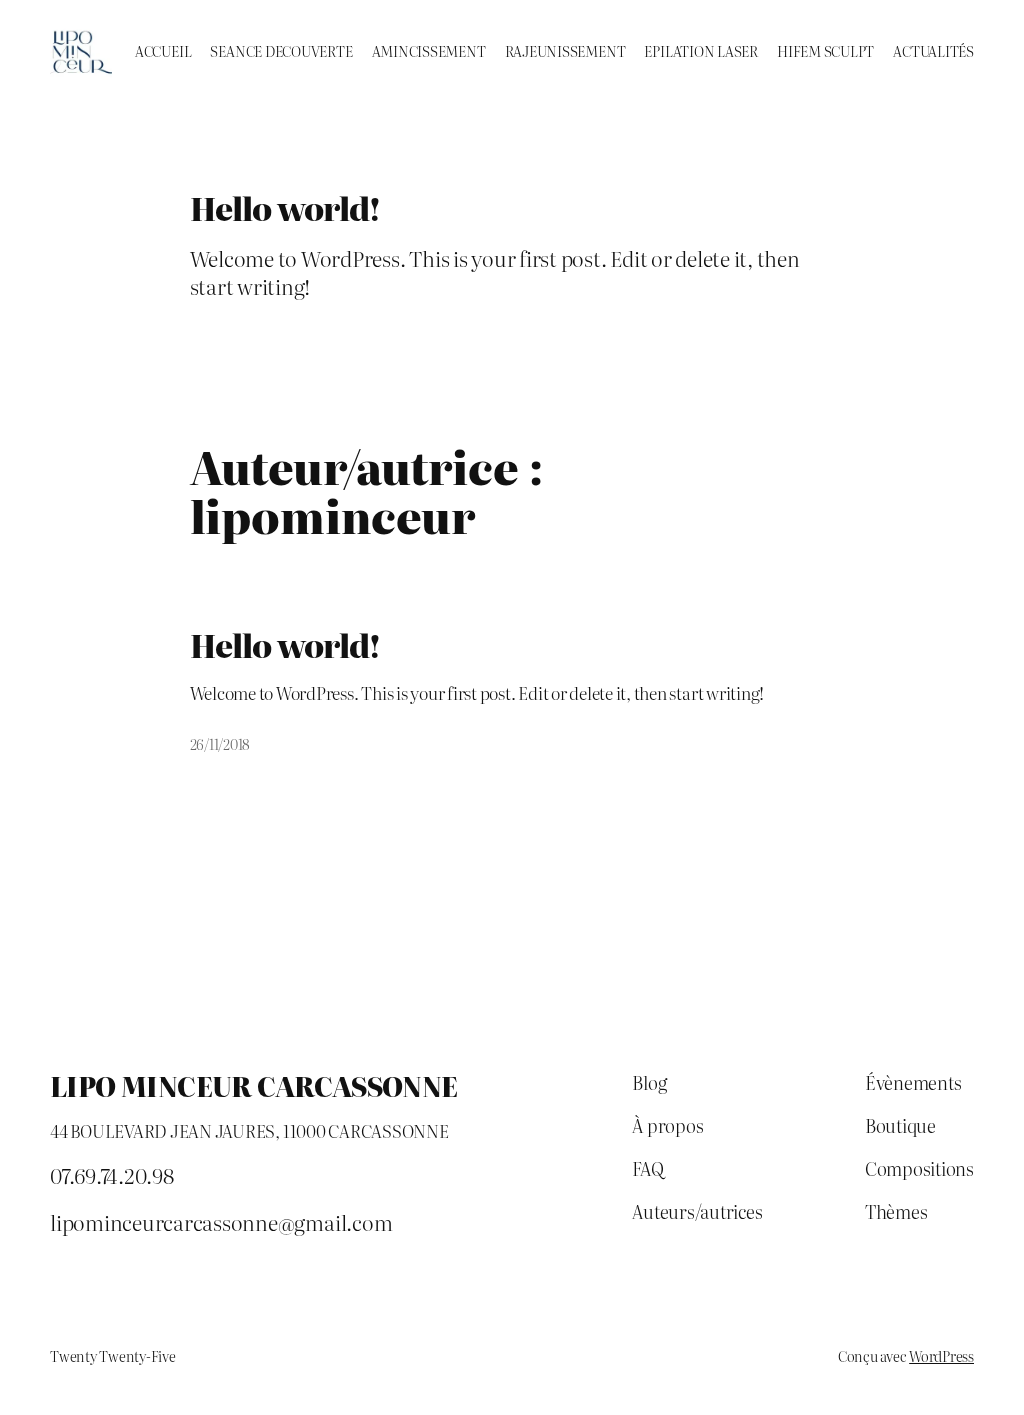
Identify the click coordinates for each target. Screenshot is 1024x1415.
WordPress (941, 1356)
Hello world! (285, 645)
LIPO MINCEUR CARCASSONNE (254, 1085)
